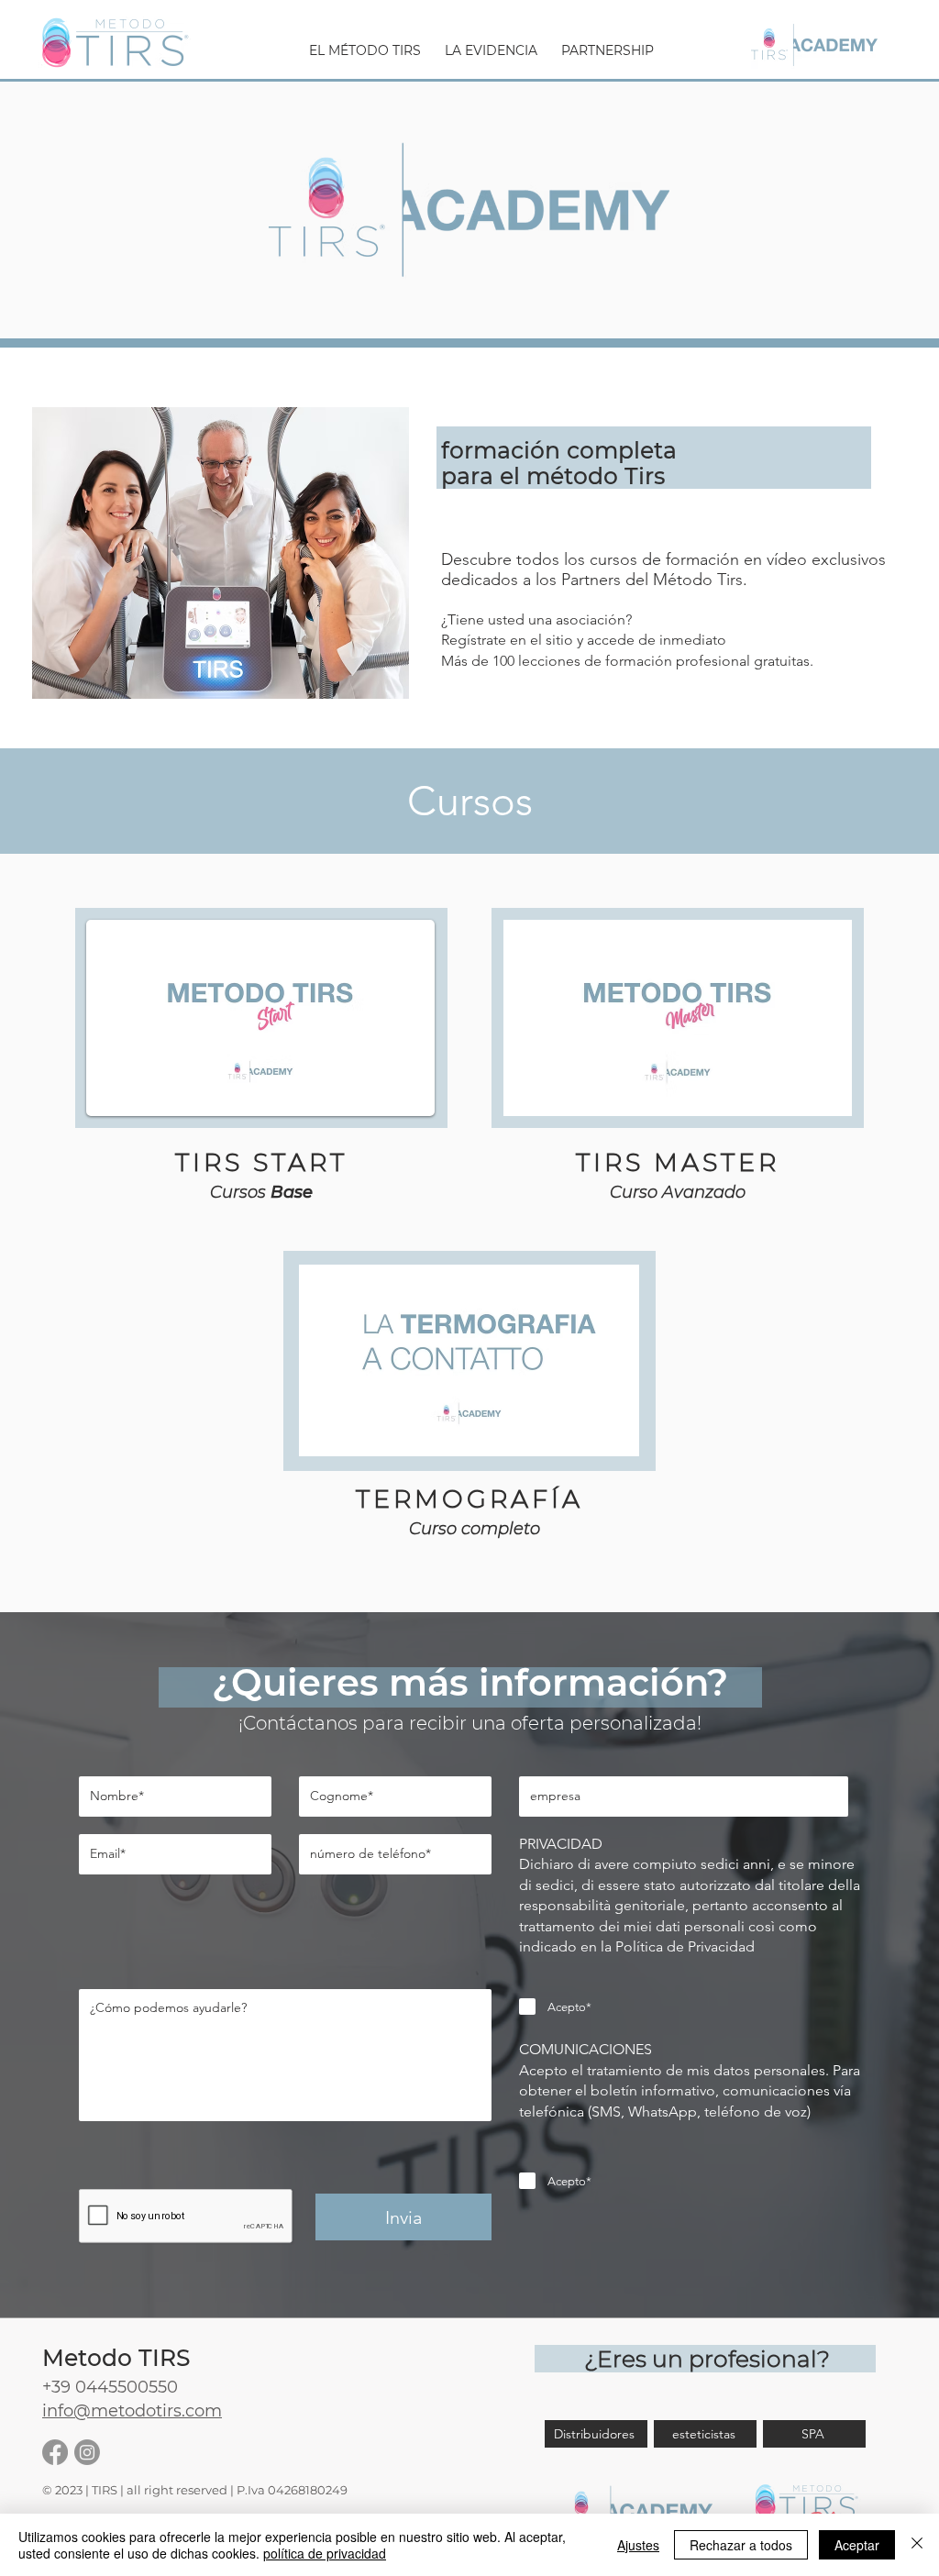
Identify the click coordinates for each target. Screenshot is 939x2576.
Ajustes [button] (638, 2545)
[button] (365, 43)
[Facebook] (55, 2452)
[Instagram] (87, 2452)
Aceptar (857, 2545)
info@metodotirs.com (132, 2411)
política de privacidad (325, 2553)
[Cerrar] (917, 2545)
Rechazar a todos (741, 2545)
